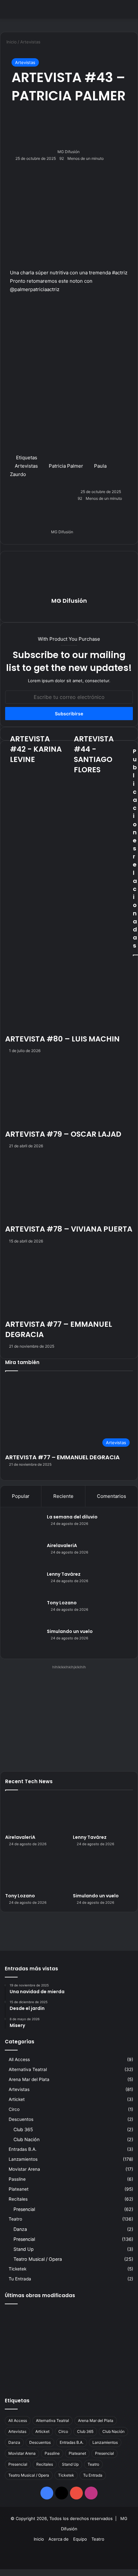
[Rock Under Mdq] (113, 2373)
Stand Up (24, 2249)
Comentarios (112, 1496)
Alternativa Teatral (28, 2069)
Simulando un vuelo (70, 1631)
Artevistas (25, 62)
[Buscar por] (130, 12)
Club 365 (23, 2129)
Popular (21, 1496)
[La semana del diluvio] (24, 1526)
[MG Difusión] (30, 9)
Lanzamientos (23, 2159)
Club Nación (26, 2139)
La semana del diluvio (72, 1517)
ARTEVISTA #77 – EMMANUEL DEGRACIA (62, 1457)
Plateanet (19, 2189)
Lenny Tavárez (64, 1574)
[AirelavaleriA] (24, 1554)
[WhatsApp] (3, 2572)
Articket (17, 2099)
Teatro (15, 2219)
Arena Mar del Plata (29, 2079)
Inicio (39, 2539)
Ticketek (17, 2269)
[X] (2, 2572)
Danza (20, 2229)
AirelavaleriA (62, 1545)
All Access (19, 2059)
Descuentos (21, 2119)
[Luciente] (25, 2373)
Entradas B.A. (23, 2149)
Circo (14, 2109)
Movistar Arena (24, 2169)
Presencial (24, 2209)
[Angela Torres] (69, 2373)
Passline (17, 2179)
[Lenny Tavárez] (24, 1583)
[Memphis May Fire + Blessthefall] (25, 2322)
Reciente (63, 1496)
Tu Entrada (20, 2279)
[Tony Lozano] (24, 1612)
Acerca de (59, 2539)
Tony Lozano (62, 1603)
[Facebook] (1, 2572)
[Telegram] (4, 2572)
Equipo (80, 2539)
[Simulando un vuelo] (24, 1640)
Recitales (18, 2199)
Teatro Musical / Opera (38, 2259)
